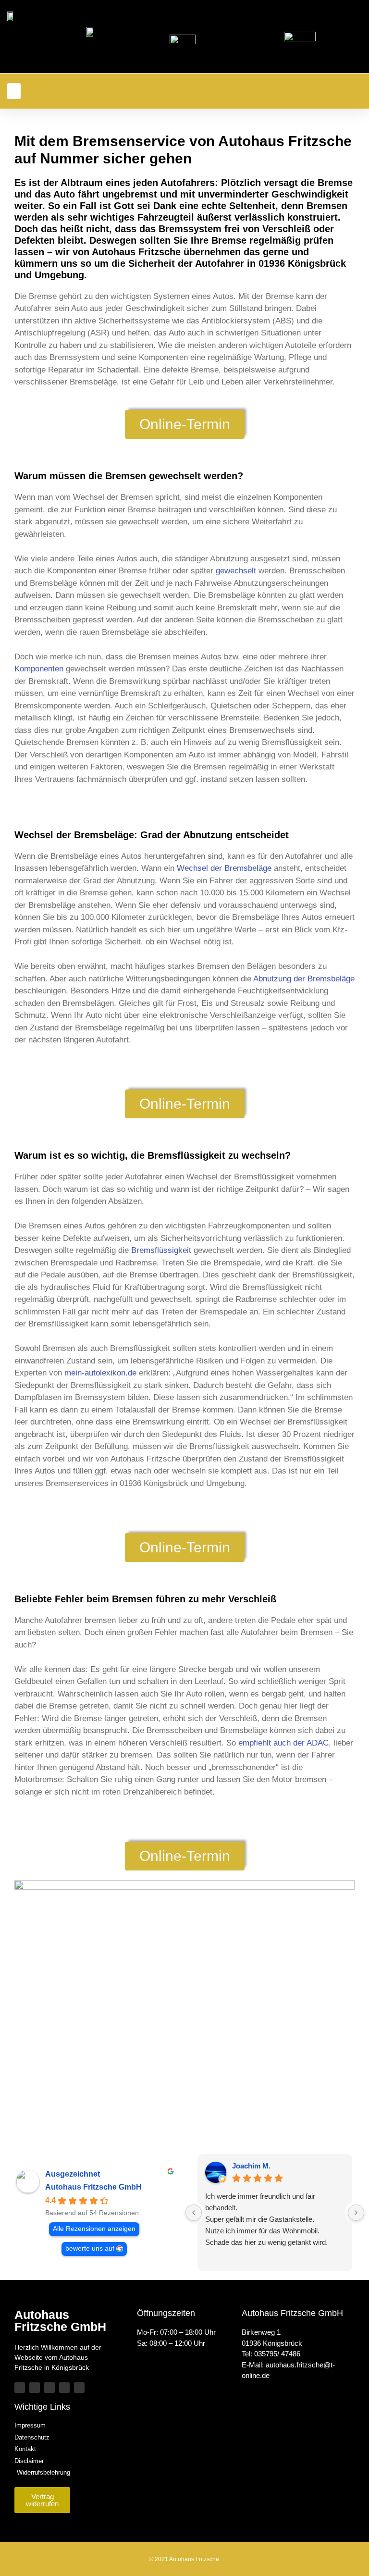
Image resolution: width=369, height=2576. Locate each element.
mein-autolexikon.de (100, 1373)
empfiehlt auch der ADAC (283, 1743)
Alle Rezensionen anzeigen (94, 2229)
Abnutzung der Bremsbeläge (304, 979)
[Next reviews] (356, 2213)
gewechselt (236, 571)
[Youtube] (49, 2388)
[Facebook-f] (35, 2388)
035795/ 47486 (277, 2354)
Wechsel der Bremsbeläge (224, 868)
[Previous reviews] (194, 2213)
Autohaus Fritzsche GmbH (93, 2187)
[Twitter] (20, 2388)
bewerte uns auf (90, 2248)
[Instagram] (64, 2388)
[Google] (79, 2388)
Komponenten (39, 669)
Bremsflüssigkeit (161, 1250)
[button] (14, 91)
